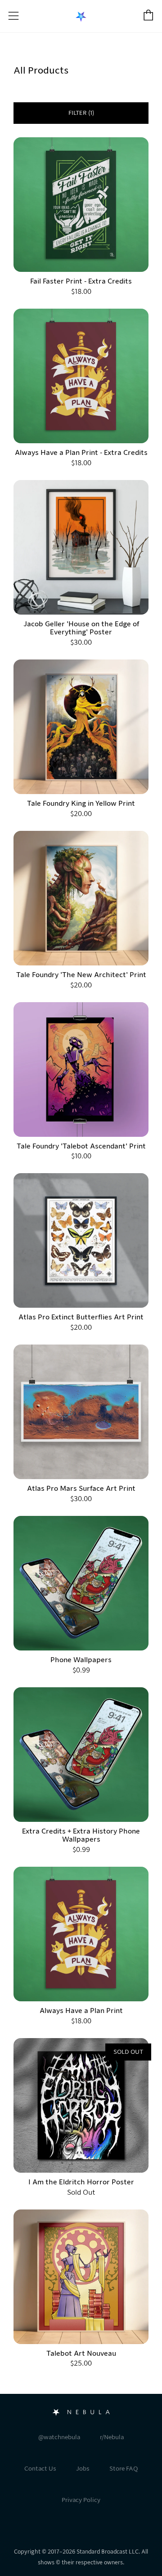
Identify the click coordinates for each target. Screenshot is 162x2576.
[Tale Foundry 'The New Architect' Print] (81, 898)
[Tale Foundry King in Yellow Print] (81, 727)
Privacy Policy (81, 2500)
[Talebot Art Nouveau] (81, 2277)
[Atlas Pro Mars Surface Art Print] (81, 1412)
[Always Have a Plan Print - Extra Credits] (81, 376)
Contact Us (40, 2469)
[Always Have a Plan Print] (81, 1934)
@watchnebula (59, 2437)
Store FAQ (124, 2469)
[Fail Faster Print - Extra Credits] (81, 205)
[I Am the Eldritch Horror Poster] (81, 2105)
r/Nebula (112, 2437)
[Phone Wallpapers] (81, 1583)
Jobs (83, 2469)
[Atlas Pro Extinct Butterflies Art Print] (81, 1240)
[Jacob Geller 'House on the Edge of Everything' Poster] (81, 547)
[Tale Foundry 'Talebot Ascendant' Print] (81, 1070)
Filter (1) (81, 113)
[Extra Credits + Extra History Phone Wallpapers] (81, 1755)
